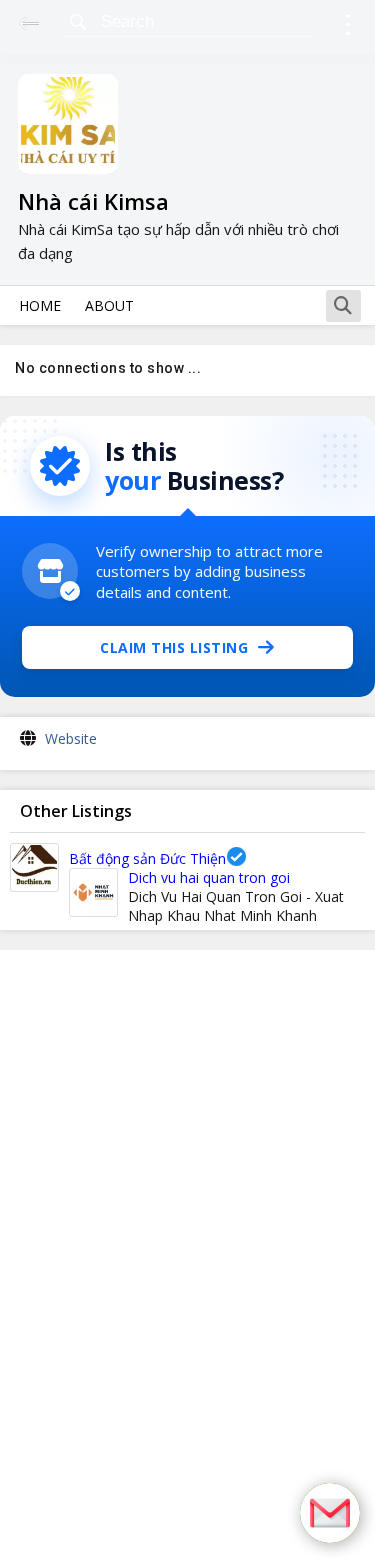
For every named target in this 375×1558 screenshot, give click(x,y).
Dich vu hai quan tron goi (209, 877)
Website (71, 738)
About (109, 305)
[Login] (347, 27)
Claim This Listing (174, 647)
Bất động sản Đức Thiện (147, 858)
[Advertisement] (188, 1254)
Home (40, 305)
